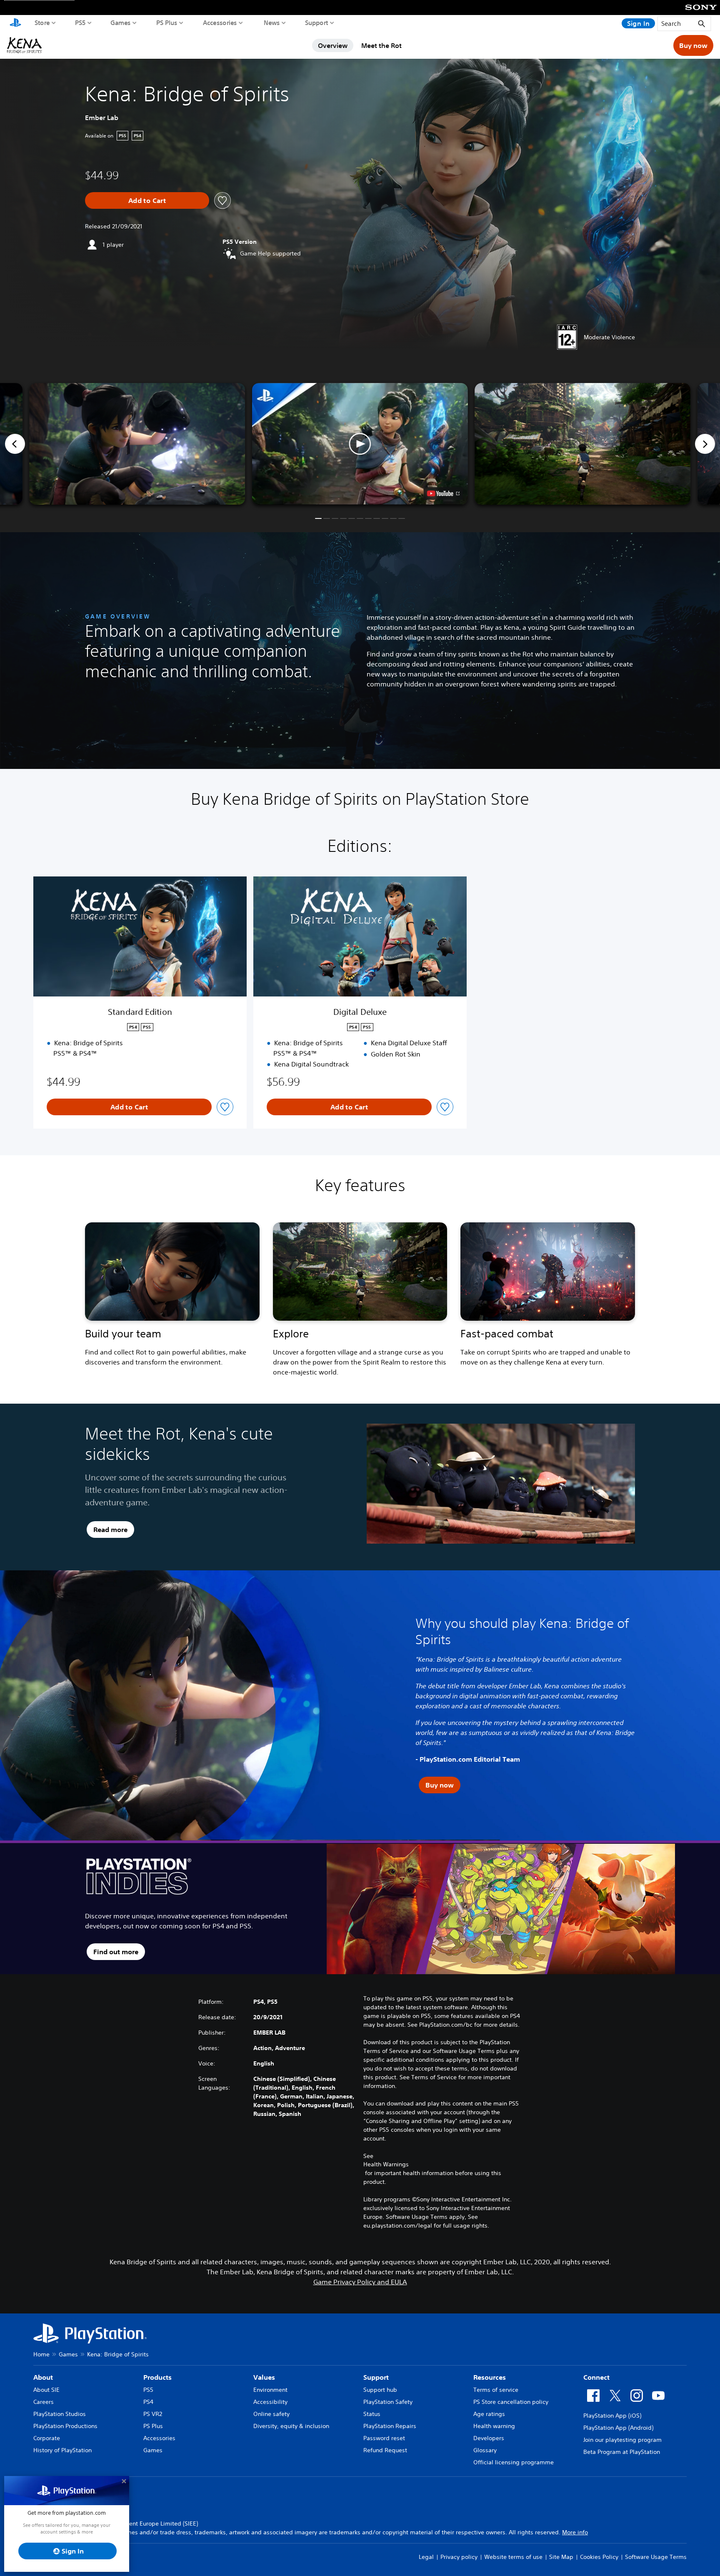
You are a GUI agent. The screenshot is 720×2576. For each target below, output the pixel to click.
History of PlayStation (62, 2450)
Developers (489, 2438)
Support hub (380, 2390)
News (272, 23)
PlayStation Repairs (390, 2426)
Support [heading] (376, 2377)
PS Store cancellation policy (511, 2402)
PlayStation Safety (388, 2402)
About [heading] (43, 2377)
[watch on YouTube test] (443, 493)
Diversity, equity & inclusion (291, 2426)
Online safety (271, 2414)
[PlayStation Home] (15, 23)
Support (317, 23)
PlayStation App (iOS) (612, 2416)
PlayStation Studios (60, 2414)
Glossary (485, 2450)
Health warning (494, 2426)
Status (372, 2414)
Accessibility (270, 2402)
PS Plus (167, 23)
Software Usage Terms (656, 2557)
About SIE (46, 2390)
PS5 (80, 23)
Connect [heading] (596, 2377)
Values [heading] (264, 2377)
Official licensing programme (514, 2462)
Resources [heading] (490, 2377)
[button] (360, 444)
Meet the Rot (381, 45)
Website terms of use (513, 2557)
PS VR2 (153, 2414)
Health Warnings (386, 2164)
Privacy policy (459, 2557)
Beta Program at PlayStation (622, 2452)
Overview (333, 45)
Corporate (47, 2438)
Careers (44, 2402)
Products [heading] (157, 2377)
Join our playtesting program (622, 2440)
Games (121, 23)
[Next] (705, 444)
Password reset (384, 2438)
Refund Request (385, 2450)
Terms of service (496, 2390)
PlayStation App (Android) (618, 2428)
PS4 (148, 2402)
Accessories (220, 23)
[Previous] (15, 444)
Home (41, 2354)
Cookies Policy (599, 2557)
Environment (270, 2390)
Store (42, 23)
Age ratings (489, 2414)
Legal (426, 2557)
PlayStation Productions (65, 2426)
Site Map (561, 2557)
